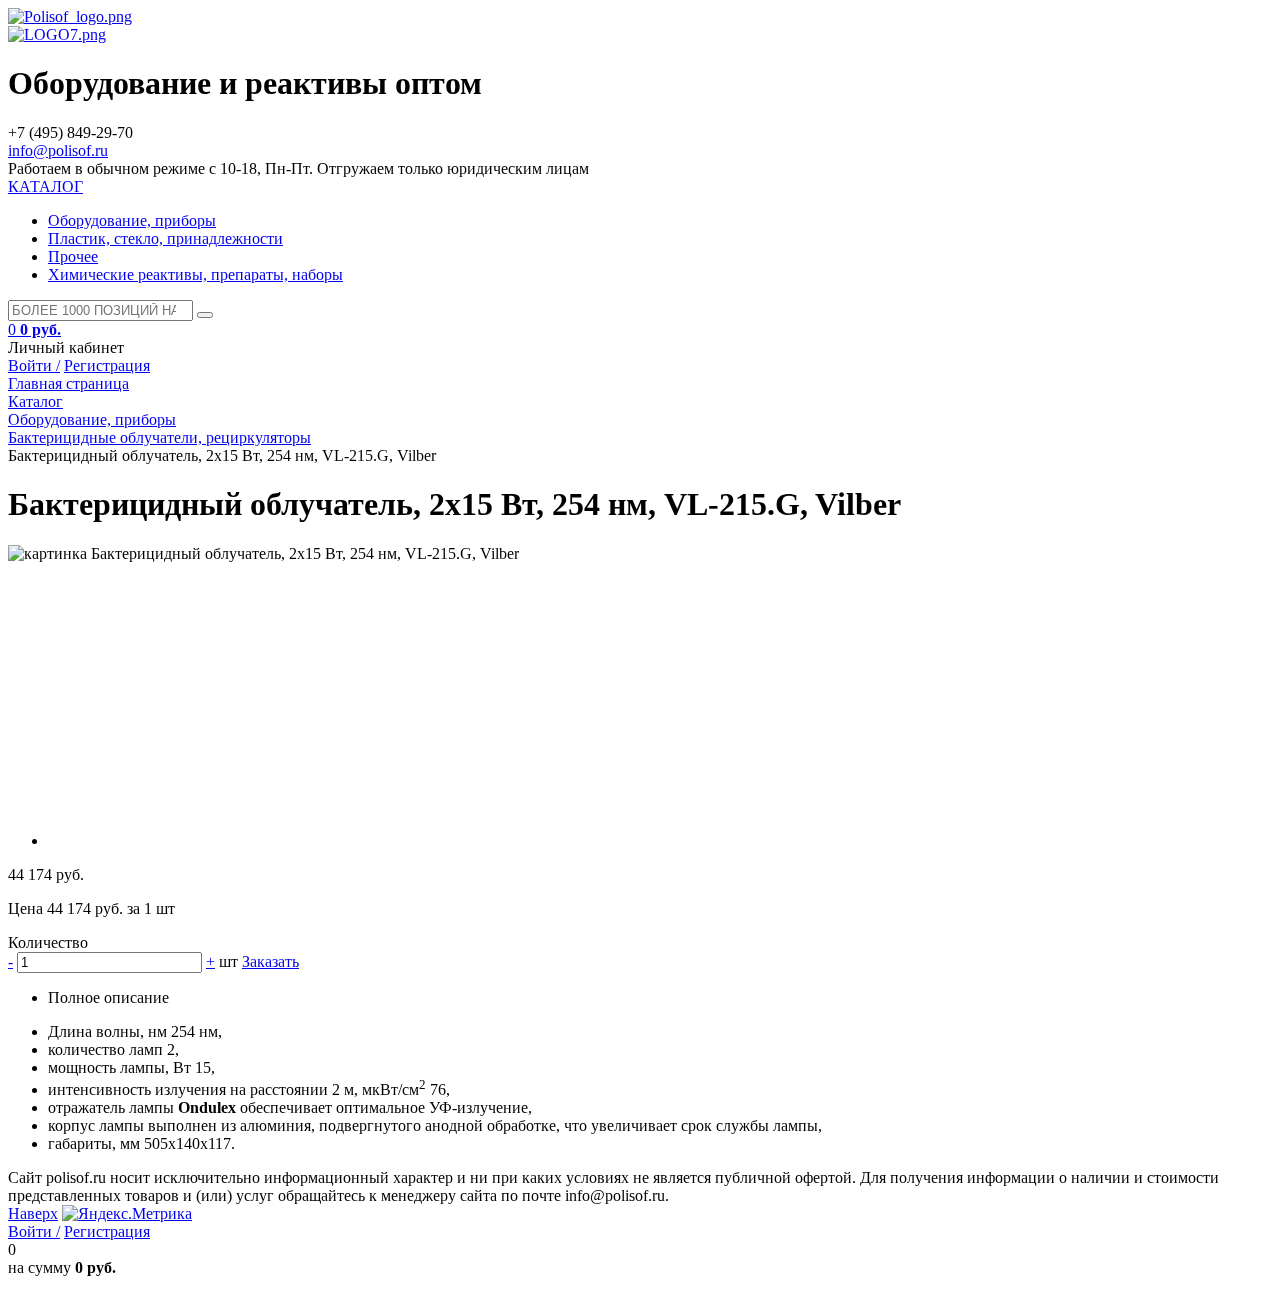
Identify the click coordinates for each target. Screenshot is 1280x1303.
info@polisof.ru (58, 150)
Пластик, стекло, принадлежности (165, 238)
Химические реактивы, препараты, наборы (195, 274)
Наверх (33, 1213)
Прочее (73, 256)
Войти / (34, 365)
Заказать (270, 961)
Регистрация (107, 365)
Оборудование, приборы (132, 220)
